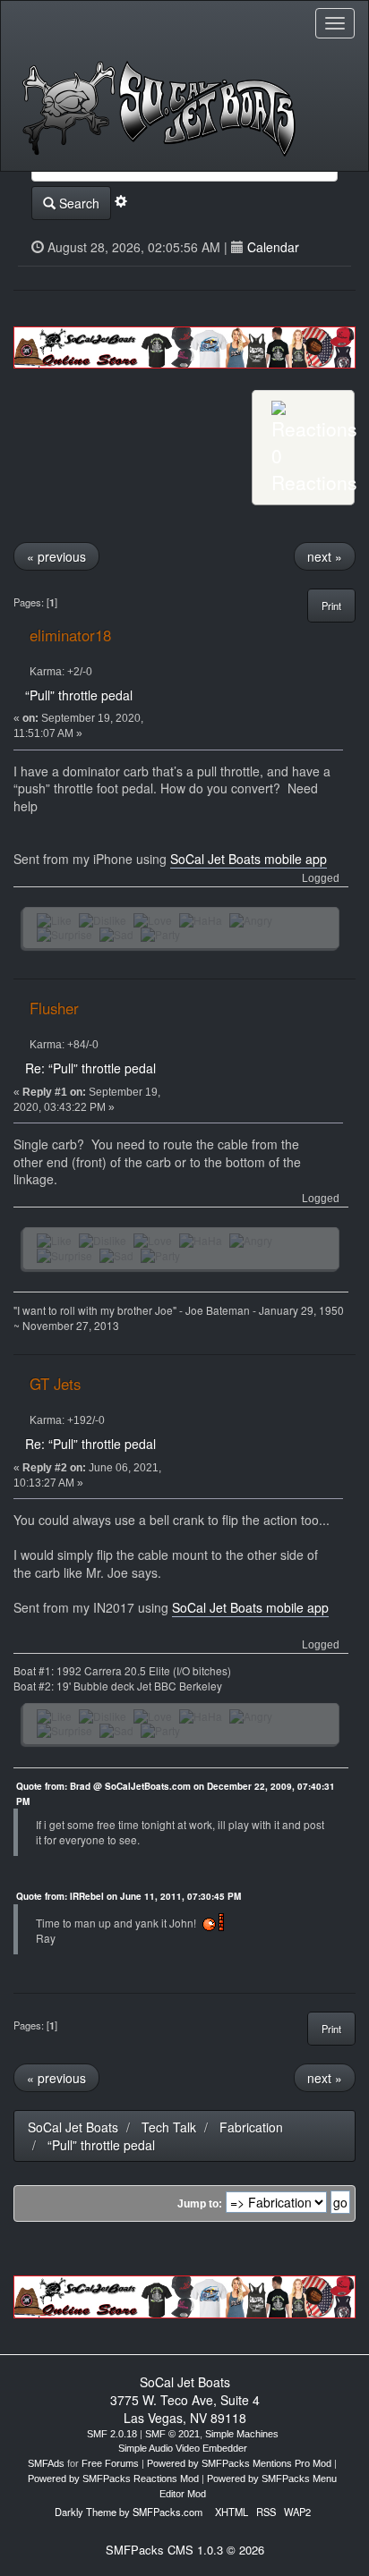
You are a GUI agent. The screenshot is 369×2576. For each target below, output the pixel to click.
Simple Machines (242, 2434)
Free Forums (110, 2463)
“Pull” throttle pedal (79, 695)
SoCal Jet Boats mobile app (249, 859)
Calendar (273, 247)
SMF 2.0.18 (112, 2434)
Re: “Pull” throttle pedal (90, 1068)
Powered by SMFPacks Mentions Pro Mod (239, 2463)
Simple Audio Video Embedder (183, 2448)
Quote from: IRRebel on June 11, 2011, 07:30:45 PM (129, 1896)
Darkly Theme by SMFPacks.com (129, 2512)
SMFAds (46, 2463)
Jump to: (200, 2204)
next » (325, 556)
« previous (56, 556)
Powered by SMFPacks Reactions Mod (113, 2479)
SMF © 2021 (172, 2434)
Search (77, 203)
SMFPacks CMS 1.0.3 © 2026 (185, 2550)
